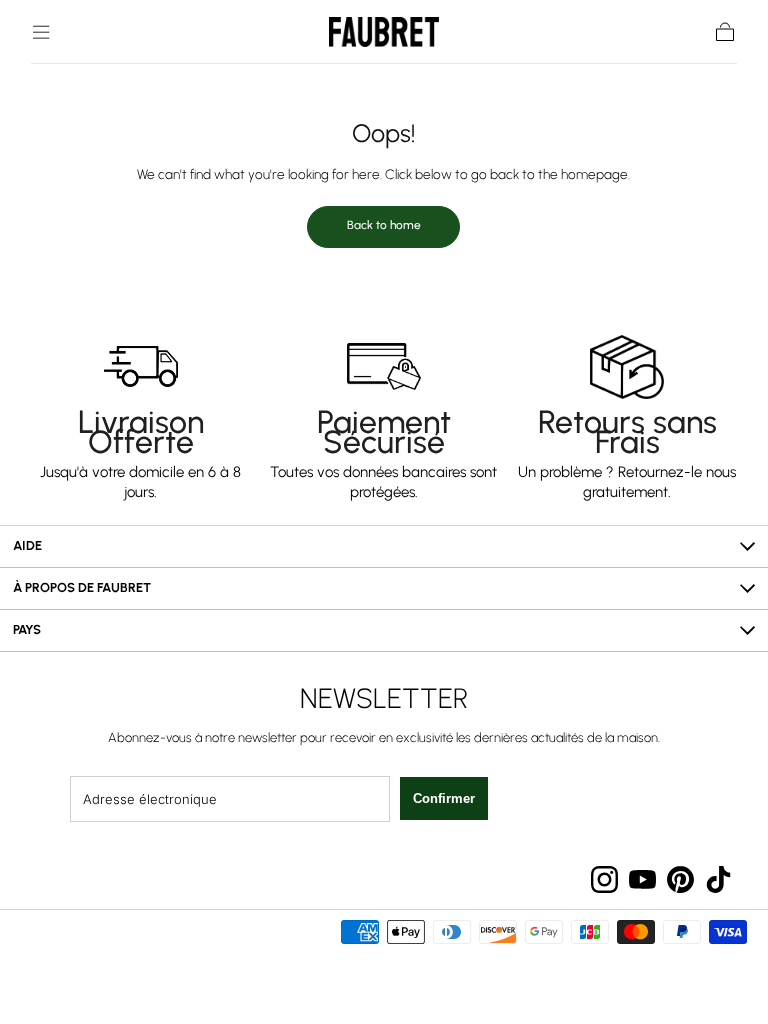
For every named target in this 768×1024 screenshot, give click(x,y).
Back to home (384, 225)
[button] (41, 32)
